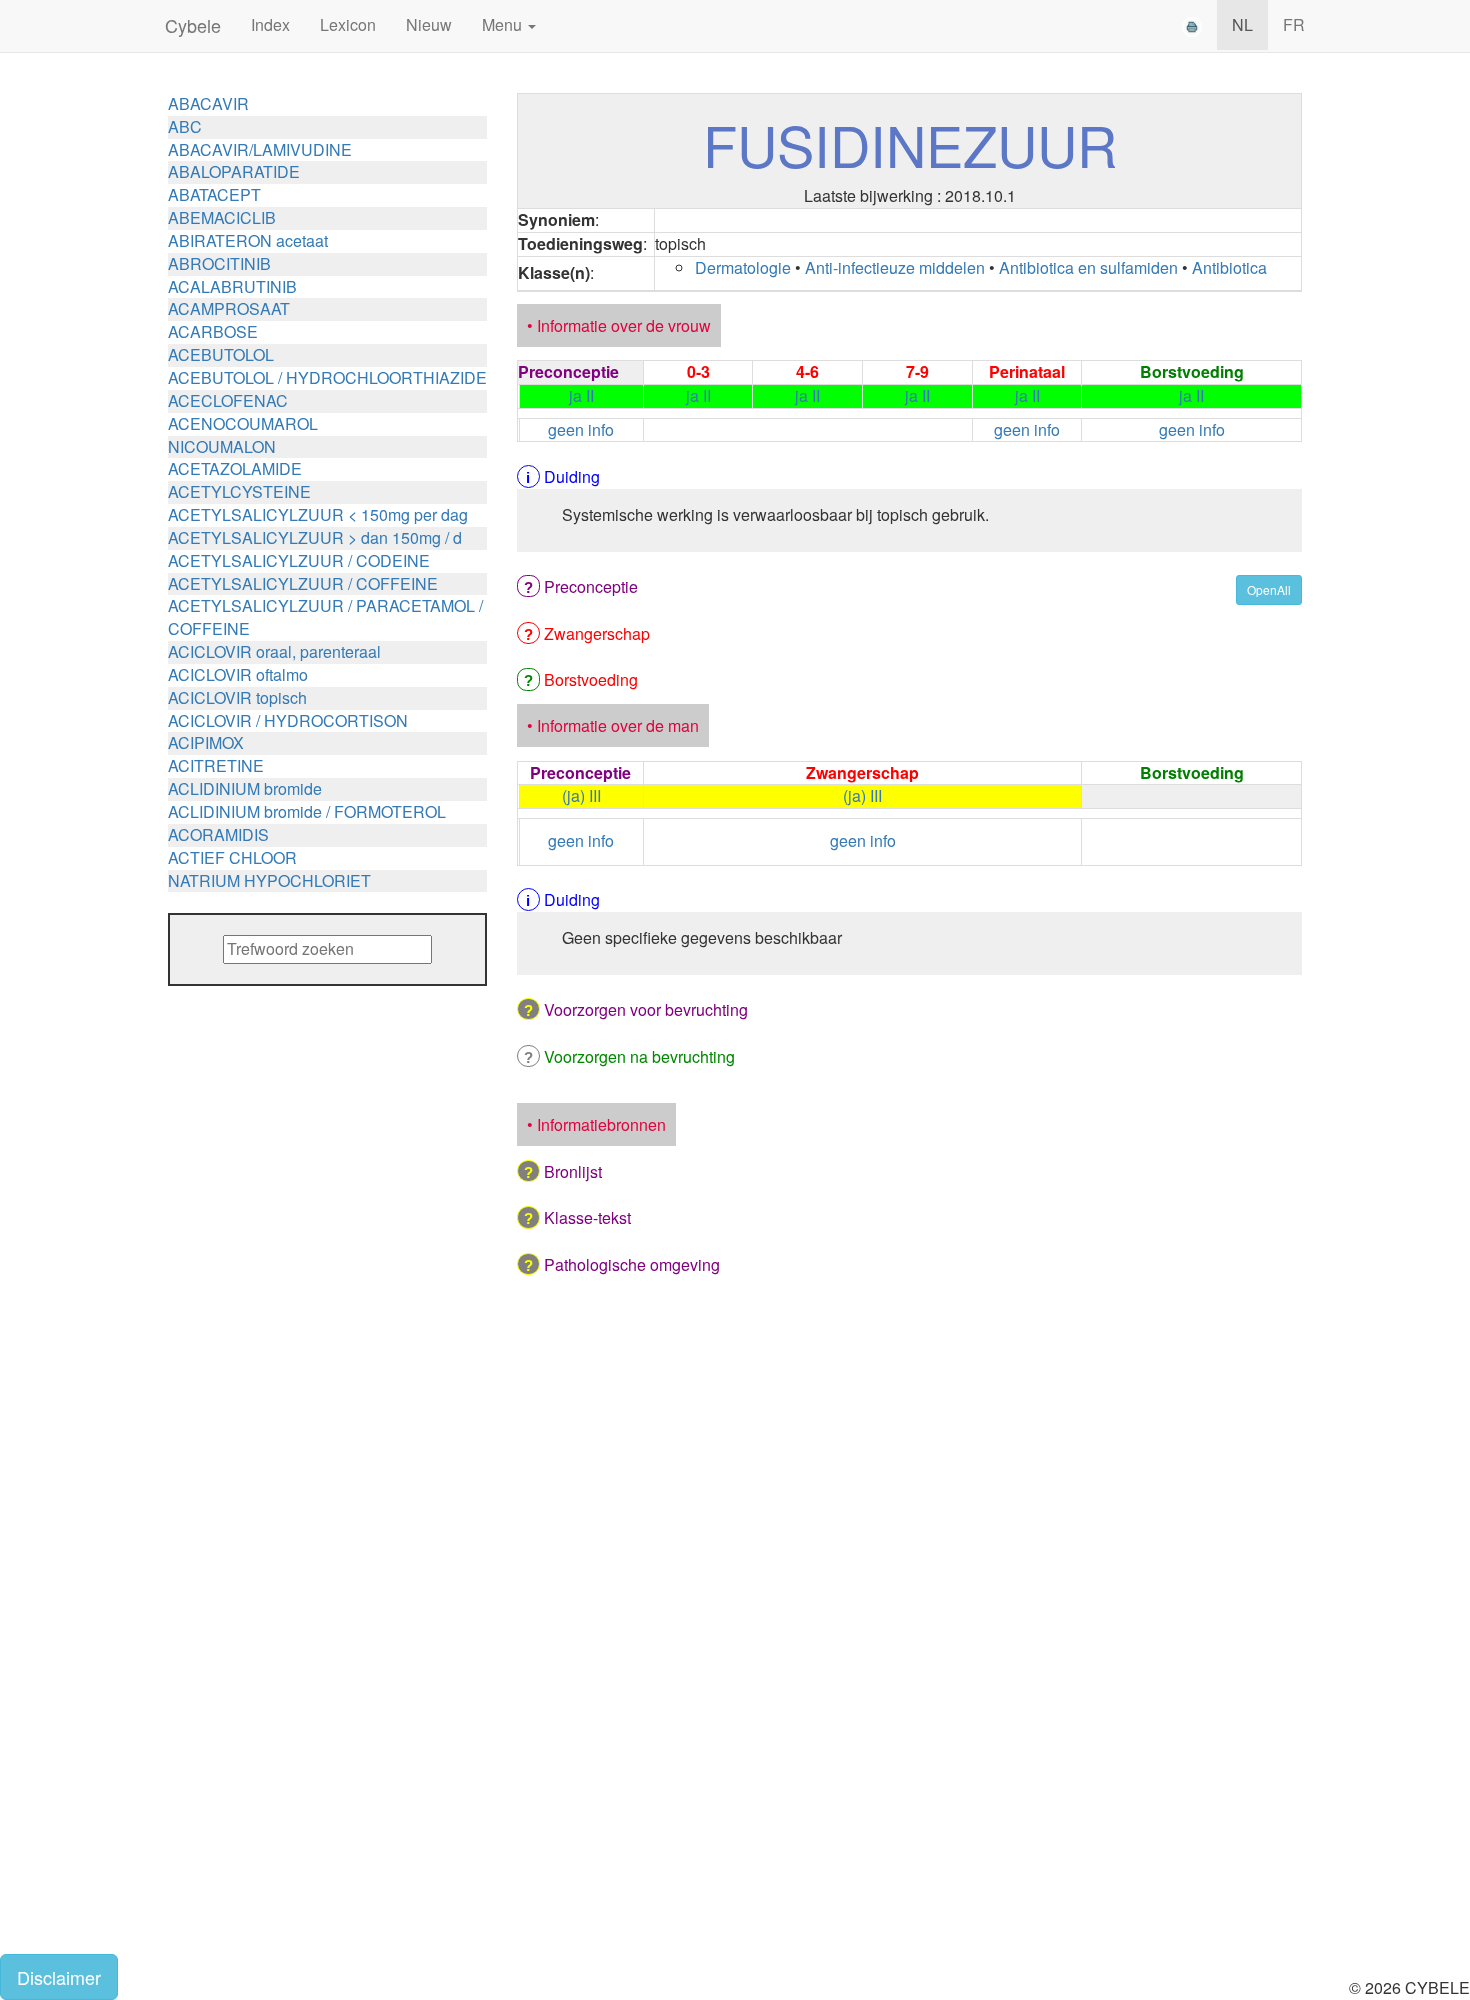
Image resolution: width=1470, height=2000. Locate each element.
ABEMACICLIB (222, 217)
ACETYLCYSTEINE (239, 491)
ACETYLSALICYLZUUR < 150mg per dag (318, 514)
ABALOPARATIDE (234, 171)
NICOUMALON (222, 446)
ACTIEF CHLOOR (232, 857)
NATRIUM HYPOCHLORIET (269, 880)
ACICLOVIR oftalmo (238, 674)
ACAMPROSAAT (229, 308)
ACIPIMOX (206, 742)
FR (1294, 24)
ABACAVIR (208, 103)
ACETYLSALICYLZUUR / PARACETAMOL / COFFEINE (325, 617)
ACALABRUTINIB (232, 286)
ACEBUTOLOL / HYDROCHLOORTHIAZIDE (327, 377)
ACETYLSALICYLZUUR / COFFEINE (303, 583)
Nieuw (429, 24)
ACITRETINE (216, 765)
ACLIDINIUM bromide (245, 788)
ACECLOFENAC (228, 400)
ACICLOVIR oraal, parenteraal (274, 651)
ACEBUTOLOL (221, 354)
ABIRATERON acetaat (248, 240)
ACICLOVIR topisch (237, 697)
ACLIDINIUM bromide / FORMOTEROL (307, 811)
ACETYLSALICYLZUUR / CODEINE (299, 560)
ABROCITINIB (219, 263)
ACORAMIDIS (218, 834)
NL (1242, 24)
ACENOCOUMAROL (243, 423)
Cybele (193, 25)
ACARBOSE (213, 331)
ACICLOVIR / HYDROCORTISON (288, 720)
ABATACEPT (214, 194)
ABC (185, 126)
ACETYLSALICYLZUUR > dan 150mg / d (315, 537)
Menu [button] (504, 24)
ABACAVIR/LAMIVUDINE (260, 149)
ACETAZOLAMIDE (235, 468)
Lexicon (348, 24)
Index (270, 24)
